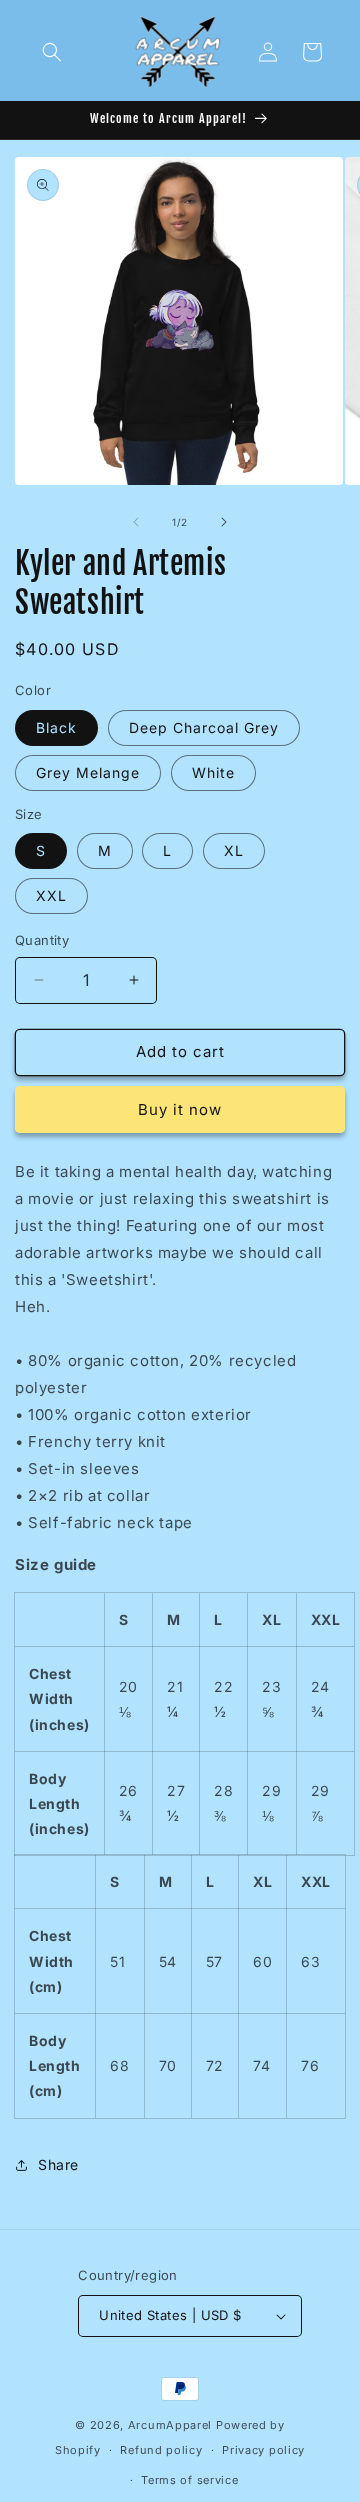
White (213, 772)
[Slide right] (224, 522)
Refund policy (161, 2450)
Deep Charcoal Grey (204, 727)
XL (234, 850)
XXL (51, 895)
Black (56, 727)
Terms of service (189, 2480)
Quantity (42, 940)
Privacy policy (263, 2450)
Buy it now (180, 1109)
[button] (52, 52)
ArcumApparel (170, 2425)
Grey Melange (88, 772)
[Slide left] (136, 522)
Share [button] (58, 2164)
